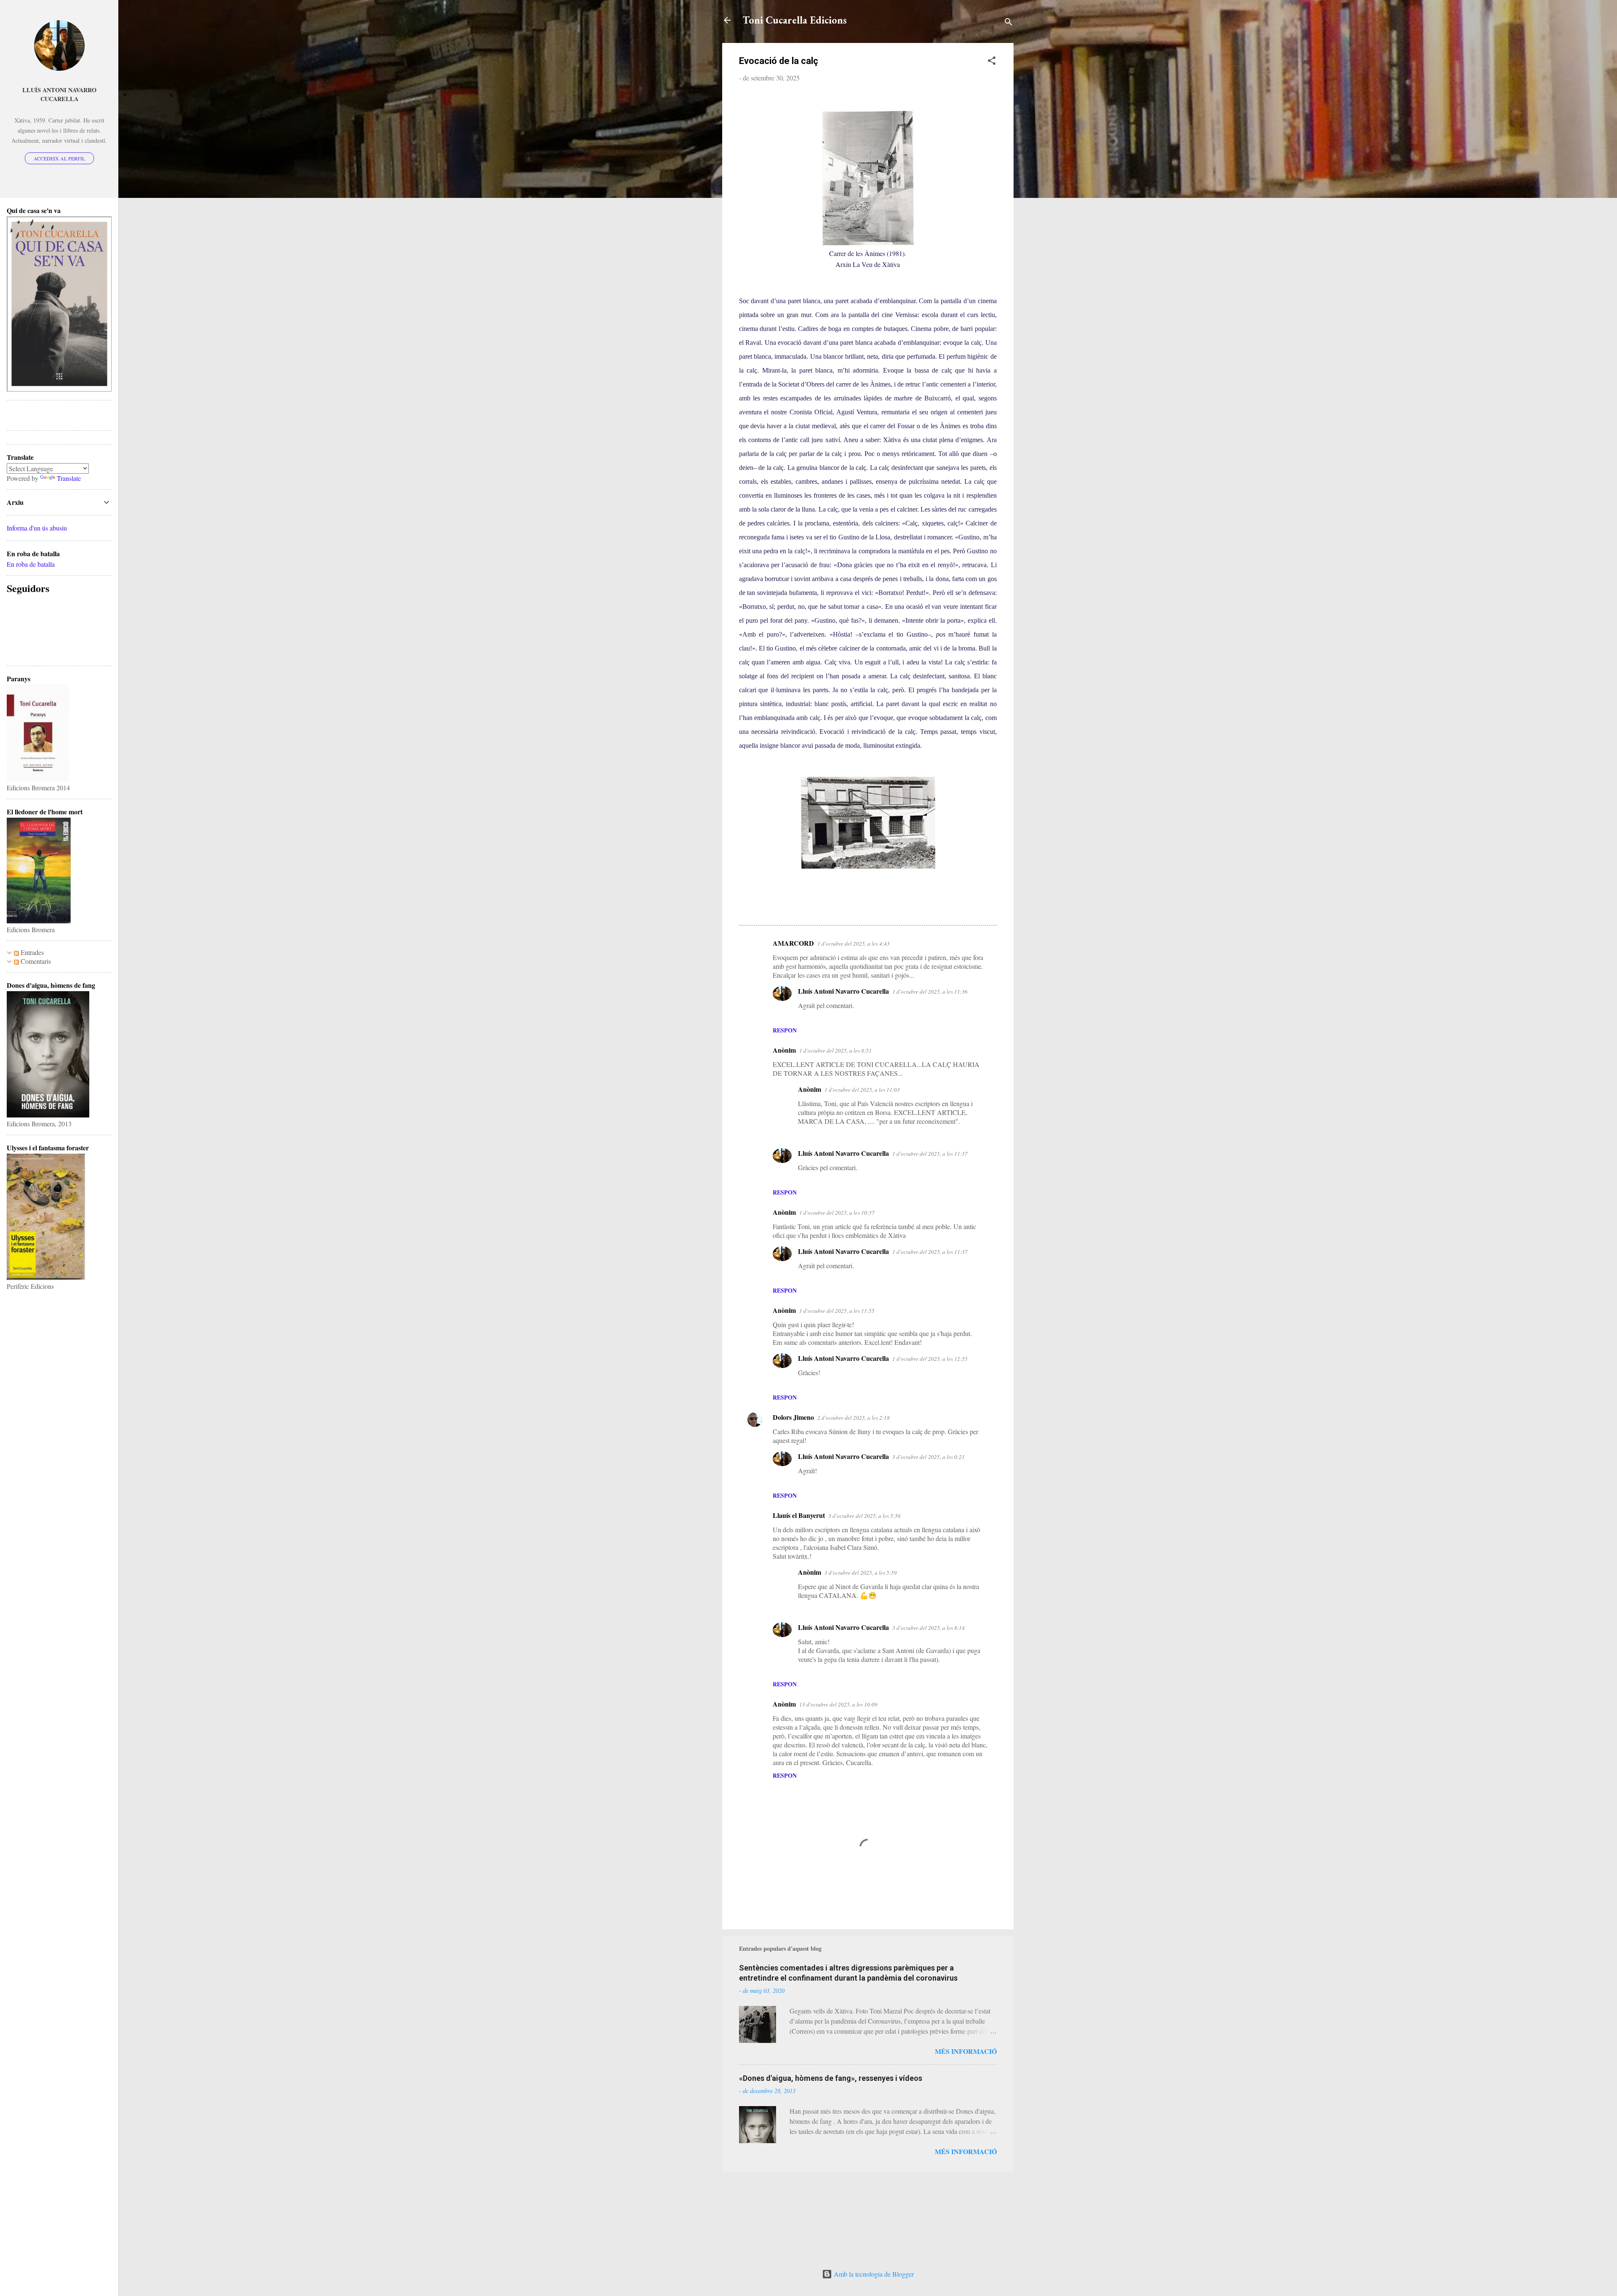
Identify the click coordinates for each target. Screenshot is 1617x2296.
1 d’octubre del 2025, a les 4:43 (854, 944)
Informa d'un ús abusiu (37, 528)
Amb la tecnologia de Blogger (873, 2274)
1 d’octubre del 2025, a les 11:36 (930, 992)
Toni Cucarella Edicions (795, 20)
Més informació (966, 2051)
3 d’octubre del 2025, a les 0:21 (929, 1457)
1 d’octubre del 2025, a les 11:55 (837, 1311)
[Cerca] (1009, 23)
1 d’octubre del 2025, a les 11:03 (862, 1090)
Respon (785, 1030)
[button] (992, 62)
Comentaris (35, 961)
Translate (69, 478)
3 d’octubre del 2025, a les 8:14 (929, 1628)
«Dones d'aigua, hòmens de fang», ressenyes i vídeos (831, 2078)
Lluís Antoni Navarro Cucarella (843, 991)
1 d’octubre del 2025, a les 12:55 (930, 1359)
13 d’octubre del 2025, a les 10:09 (838, 1704)
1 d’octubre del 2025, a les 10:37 (837, 1213)
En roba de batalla (31, 564)
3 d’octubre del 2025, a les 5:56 (865, 1516)
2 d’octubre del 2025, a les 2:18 (854, 1418)
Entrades (31, 952)
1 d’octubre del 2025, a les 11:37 (930, 1154)
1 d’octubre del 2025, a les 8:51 (835, 1051)
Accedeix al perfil (59, 158)
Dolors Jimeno (793, 1417)
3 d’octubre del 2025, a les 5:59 (861, 1573)
